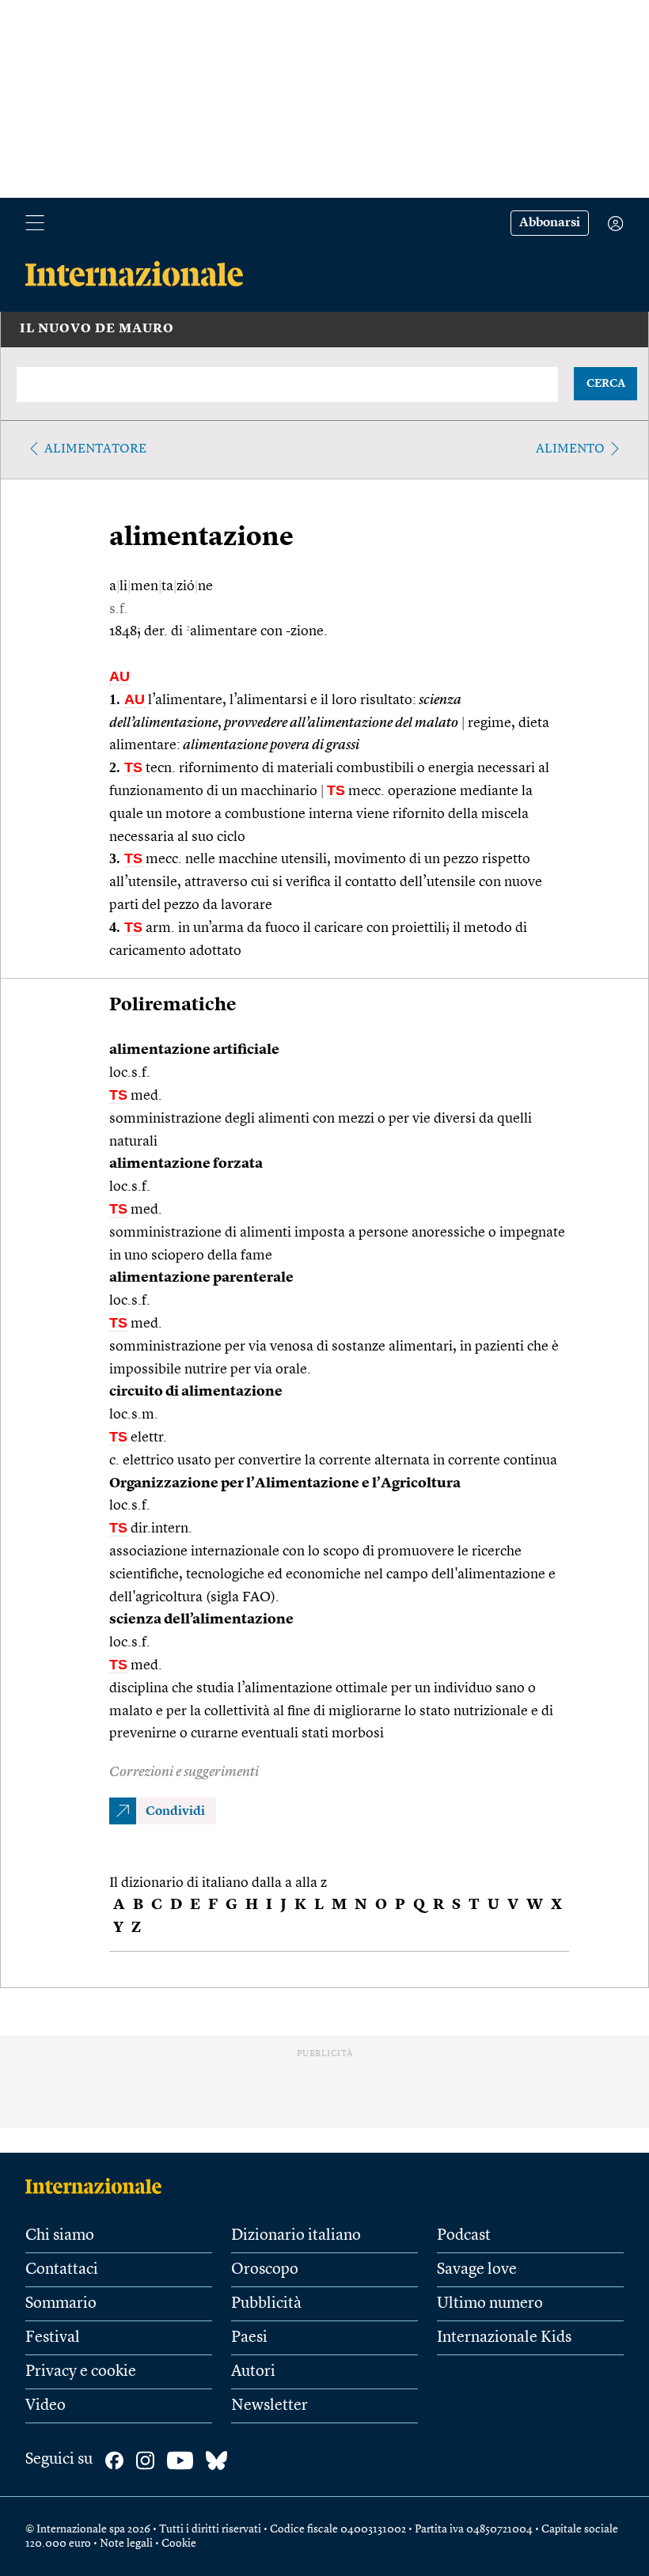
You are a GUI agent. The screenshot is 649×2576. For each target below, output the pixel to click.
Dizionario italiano (296, 2236)
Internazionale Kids (504, 2338)
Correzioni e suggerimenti (184, 1772)
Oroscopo (265, 2270)
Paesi (249, 2338)
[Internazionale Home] (99, 2186)
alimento (570, 449)
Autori (253, 2372)
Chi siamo (60, 2236)
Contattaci (62, 2270)
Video (46, 2406)
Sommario (61, 2304)
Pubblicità (266, 2304)
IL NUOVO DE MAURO (97, 329)
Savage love (477, 2270)
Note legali (126, 2544)
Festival (53, 2338)
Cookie (179, 2544)
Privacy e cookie (81, 2372)
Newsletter (269, 2406)
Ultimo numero (490, 2304)
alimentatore (95, 449)
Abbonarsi (550, 223)
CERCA (606, 384)
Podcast (464, 2236)
